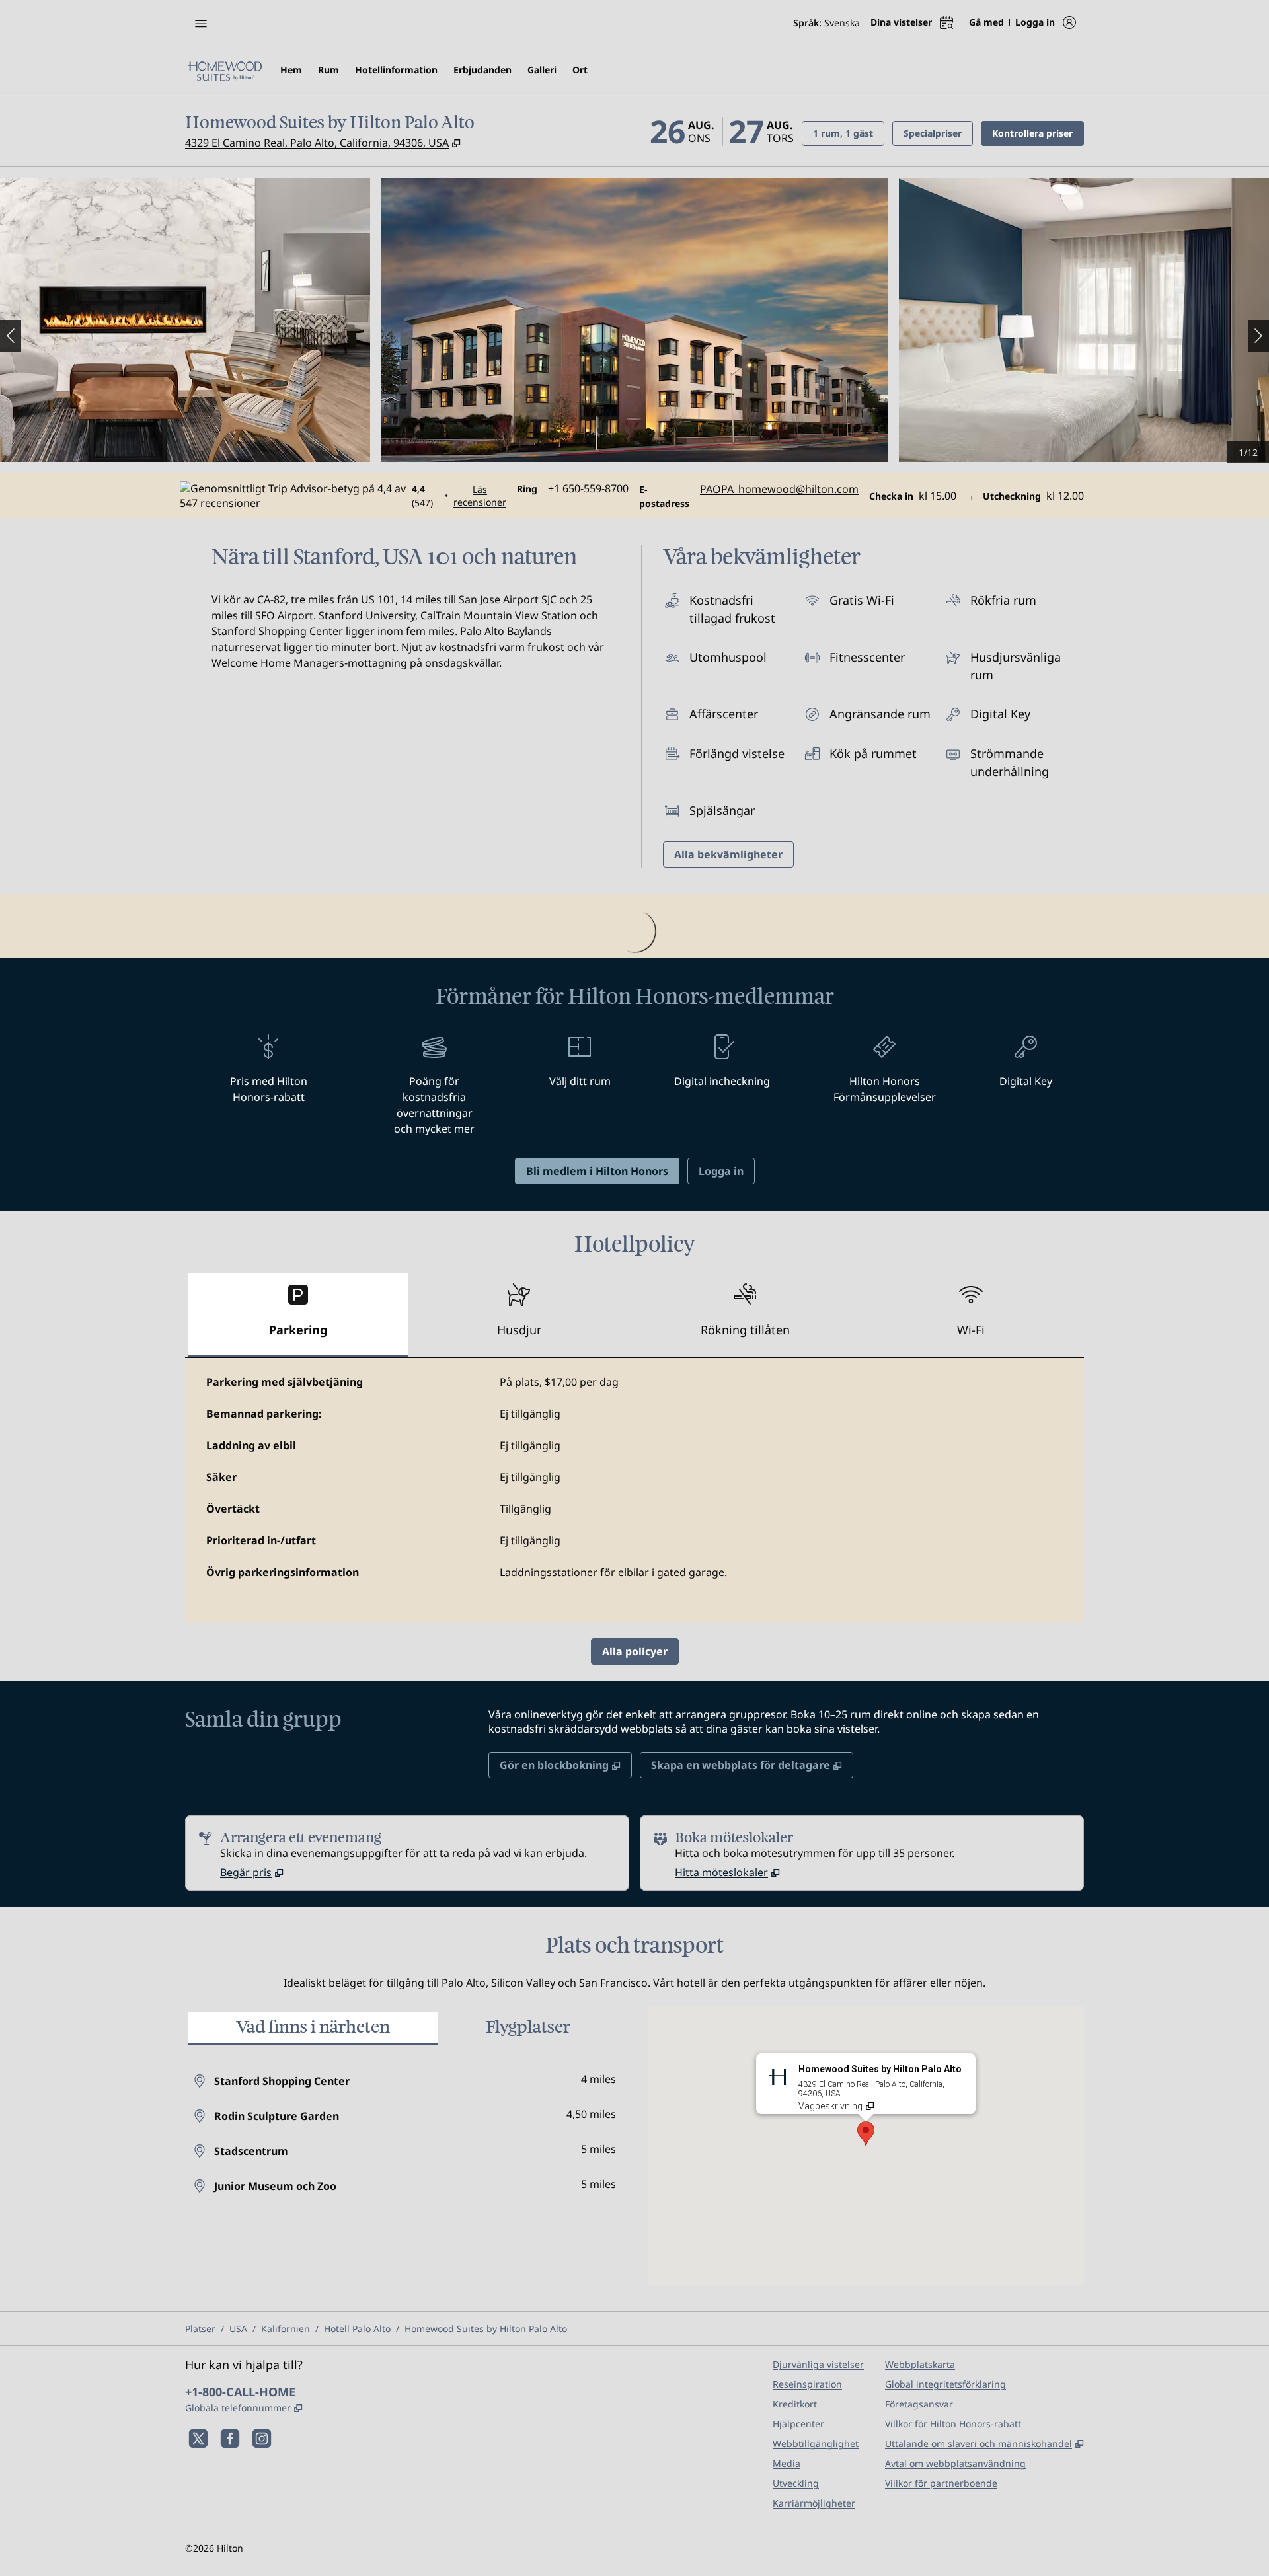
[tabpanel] (634, 1490)
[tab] (298, 1315)
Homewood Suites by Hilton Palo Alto (486, 2329)
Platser (200, 2329)
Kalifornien (286, 2329)
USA (238, 2329)
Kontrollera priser (1038, 133)
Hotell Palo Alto (357, 2329)
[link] (588, 488)
